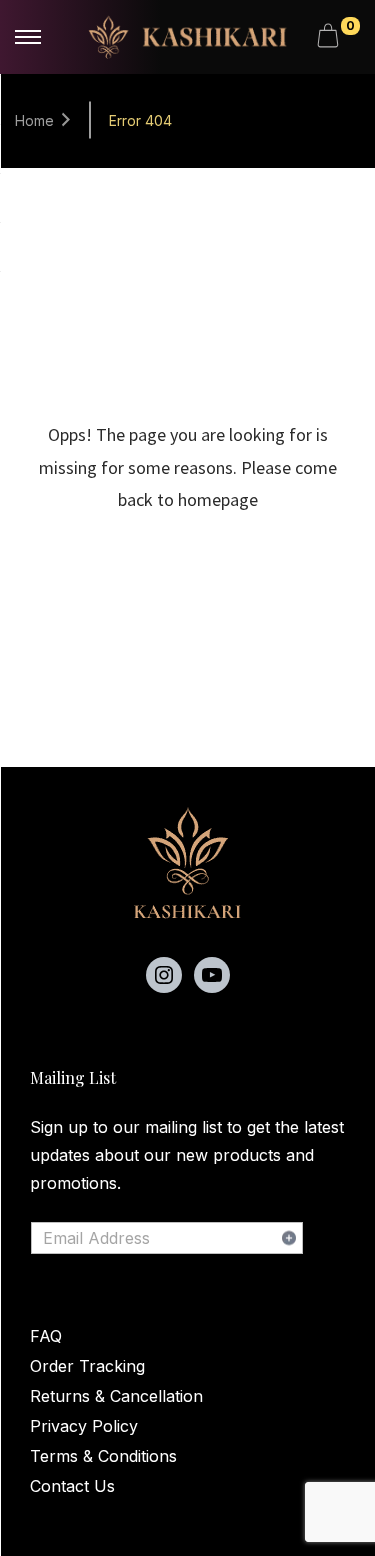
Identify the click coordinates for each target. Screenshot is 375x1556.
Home (34, 120)
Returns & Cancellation (116, 1396)
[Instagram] (164, 975)
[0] (331, 37)
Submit (289, 1238)
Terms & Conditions (103, 1456)
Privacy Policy (84, 1426)
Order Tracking (87, 1366)
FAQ (46, 1336)
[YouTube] (212, 975)
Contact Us (72, 1486)
